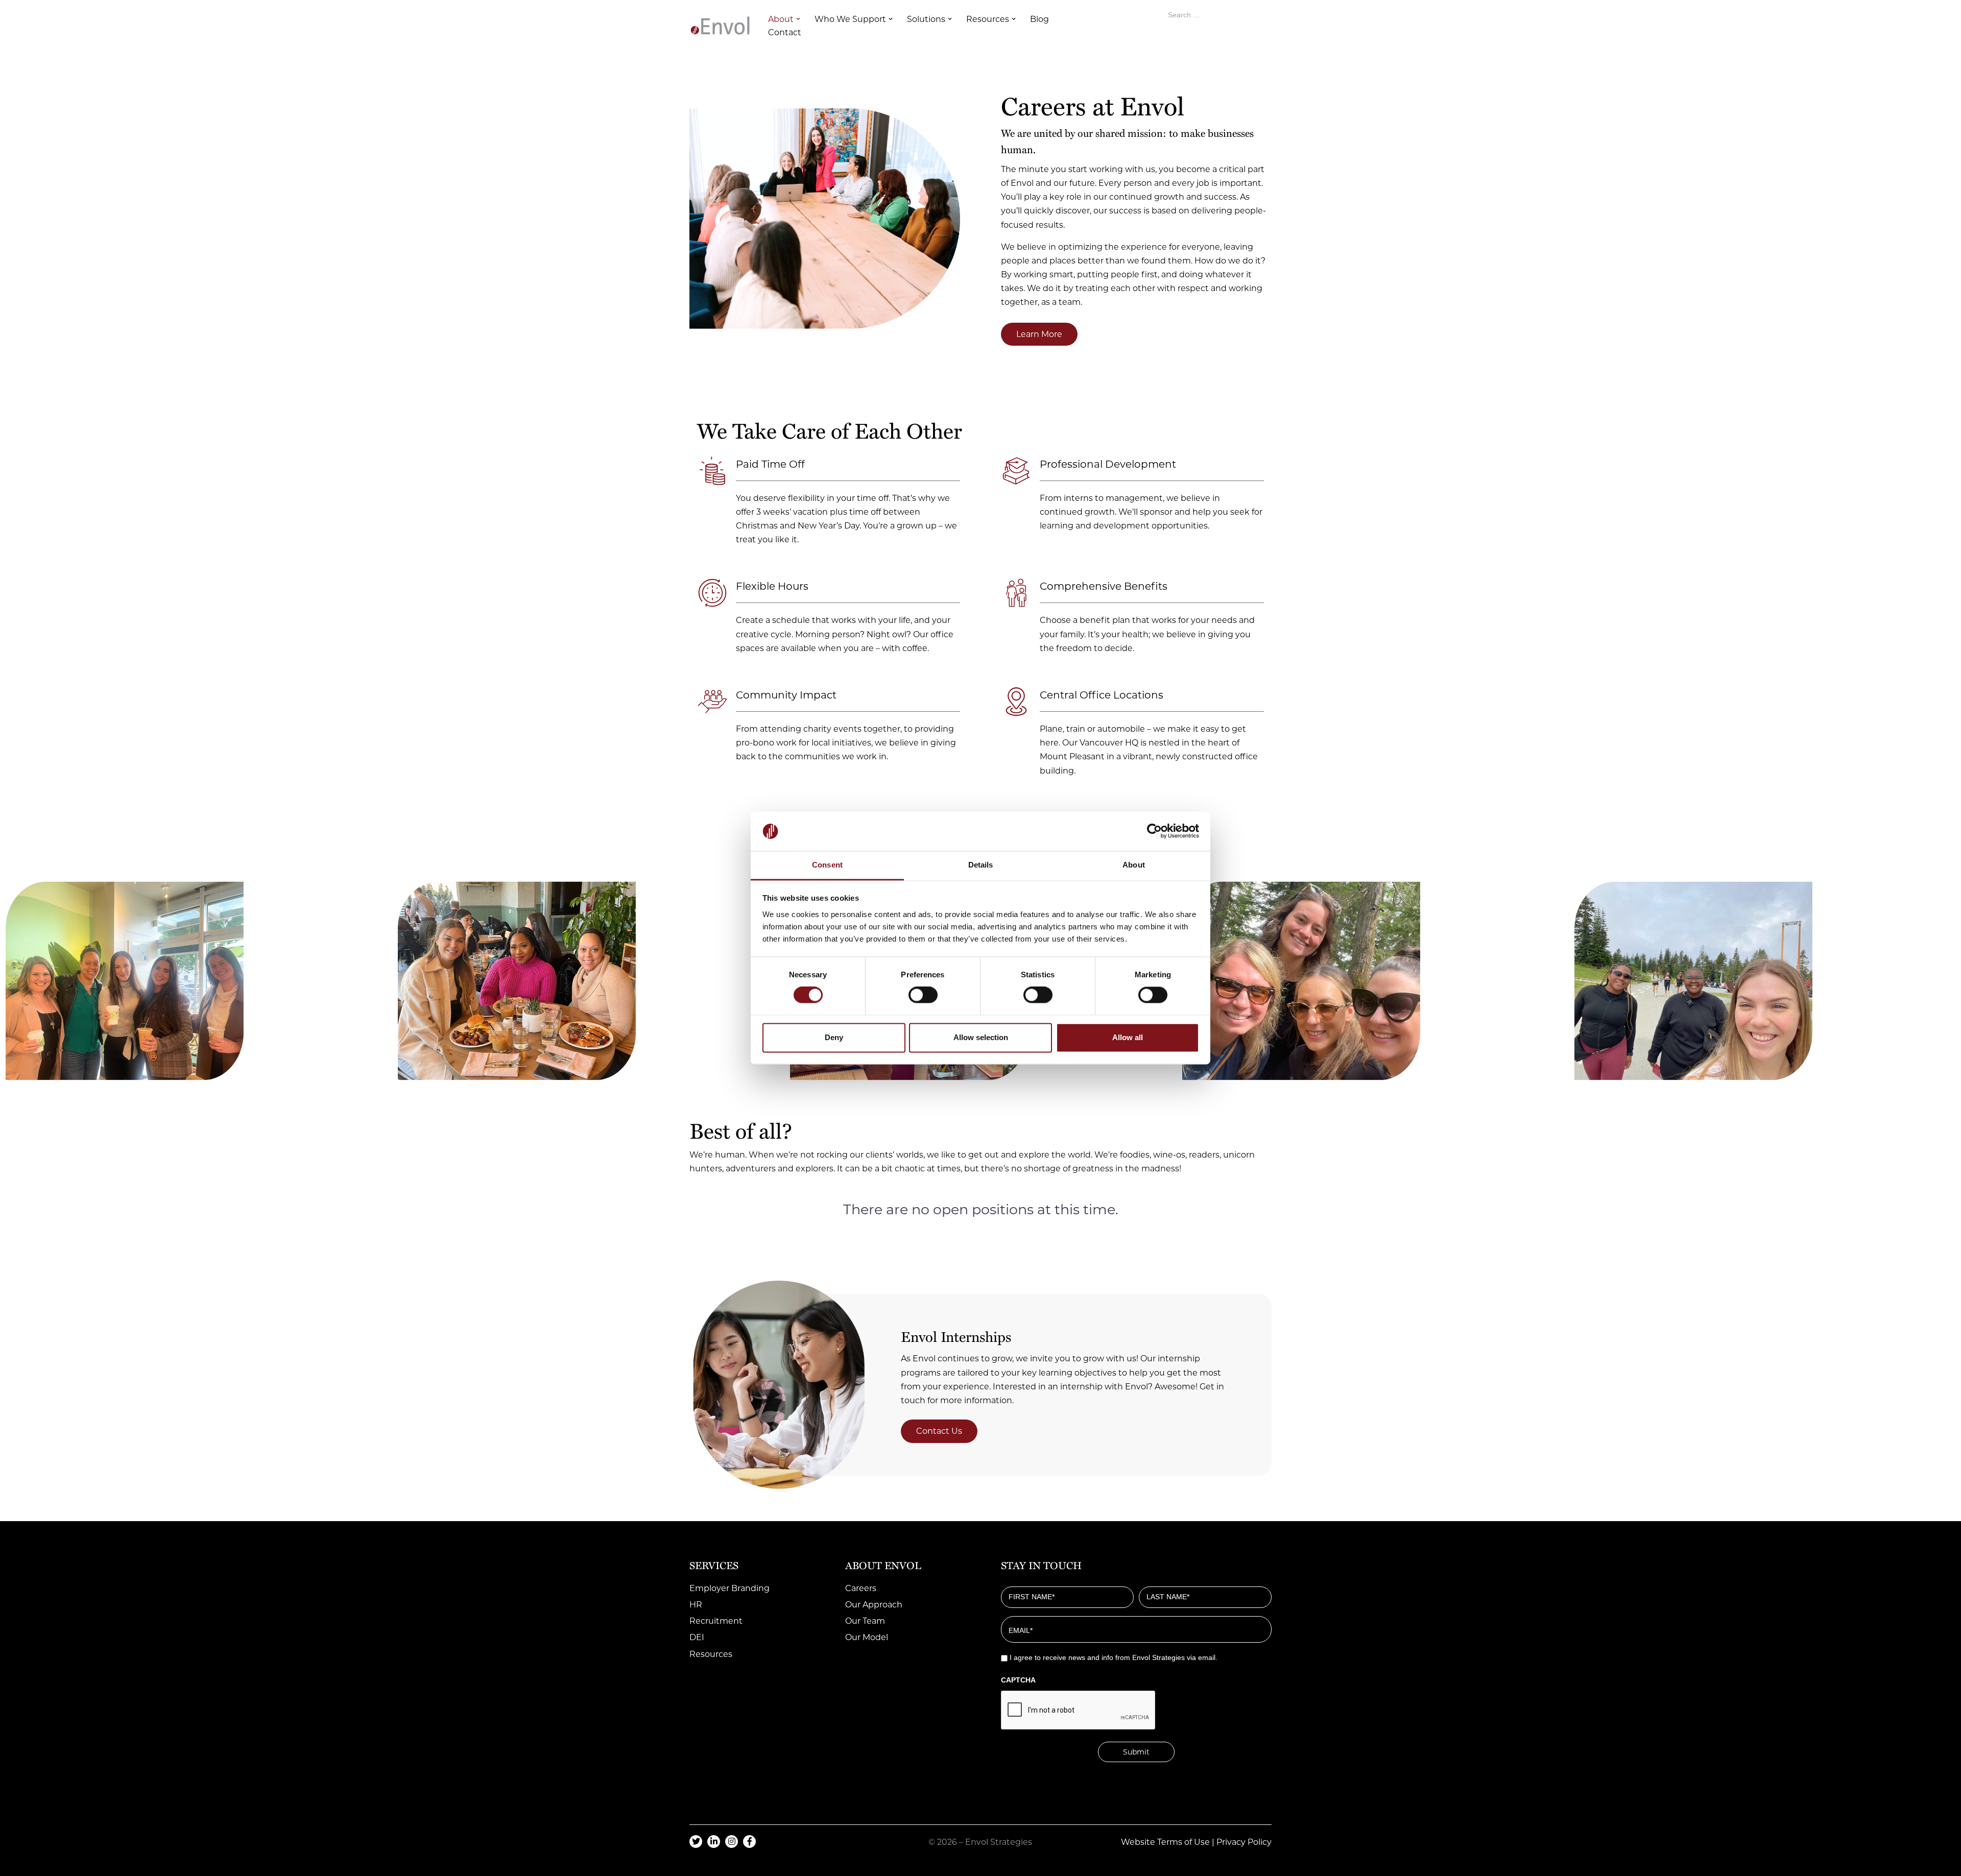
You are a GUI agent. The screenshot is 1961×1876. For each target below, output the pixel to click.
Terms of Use (1183, 1842)
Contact (785, 32)
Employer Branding (730, 1588)
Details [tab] (981, 865)
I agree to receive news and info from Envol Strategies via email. (1114, 1657)
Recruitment (716, 1621)
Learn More (1039, 334)
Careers (861, 1588)
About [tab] (1134, 865)
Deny (834, 1037)
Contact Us (939, 1431)
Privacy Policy (1244, 1842)
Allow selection (981, 1037)
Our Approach (874, 1605)
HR (696, 1605)
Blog (1039, 19)
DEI (697, 1637)
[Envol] (720, 26)
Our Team (865, 1621)
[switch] (923, 995)
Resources (711, 1654)
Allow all (1128, 1037)
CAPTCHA (1018, 1680)
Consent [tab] (827, 865)
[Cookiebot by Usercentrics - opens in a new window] (1154, 831)
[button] (798, 19)
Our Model (867, 1637)
